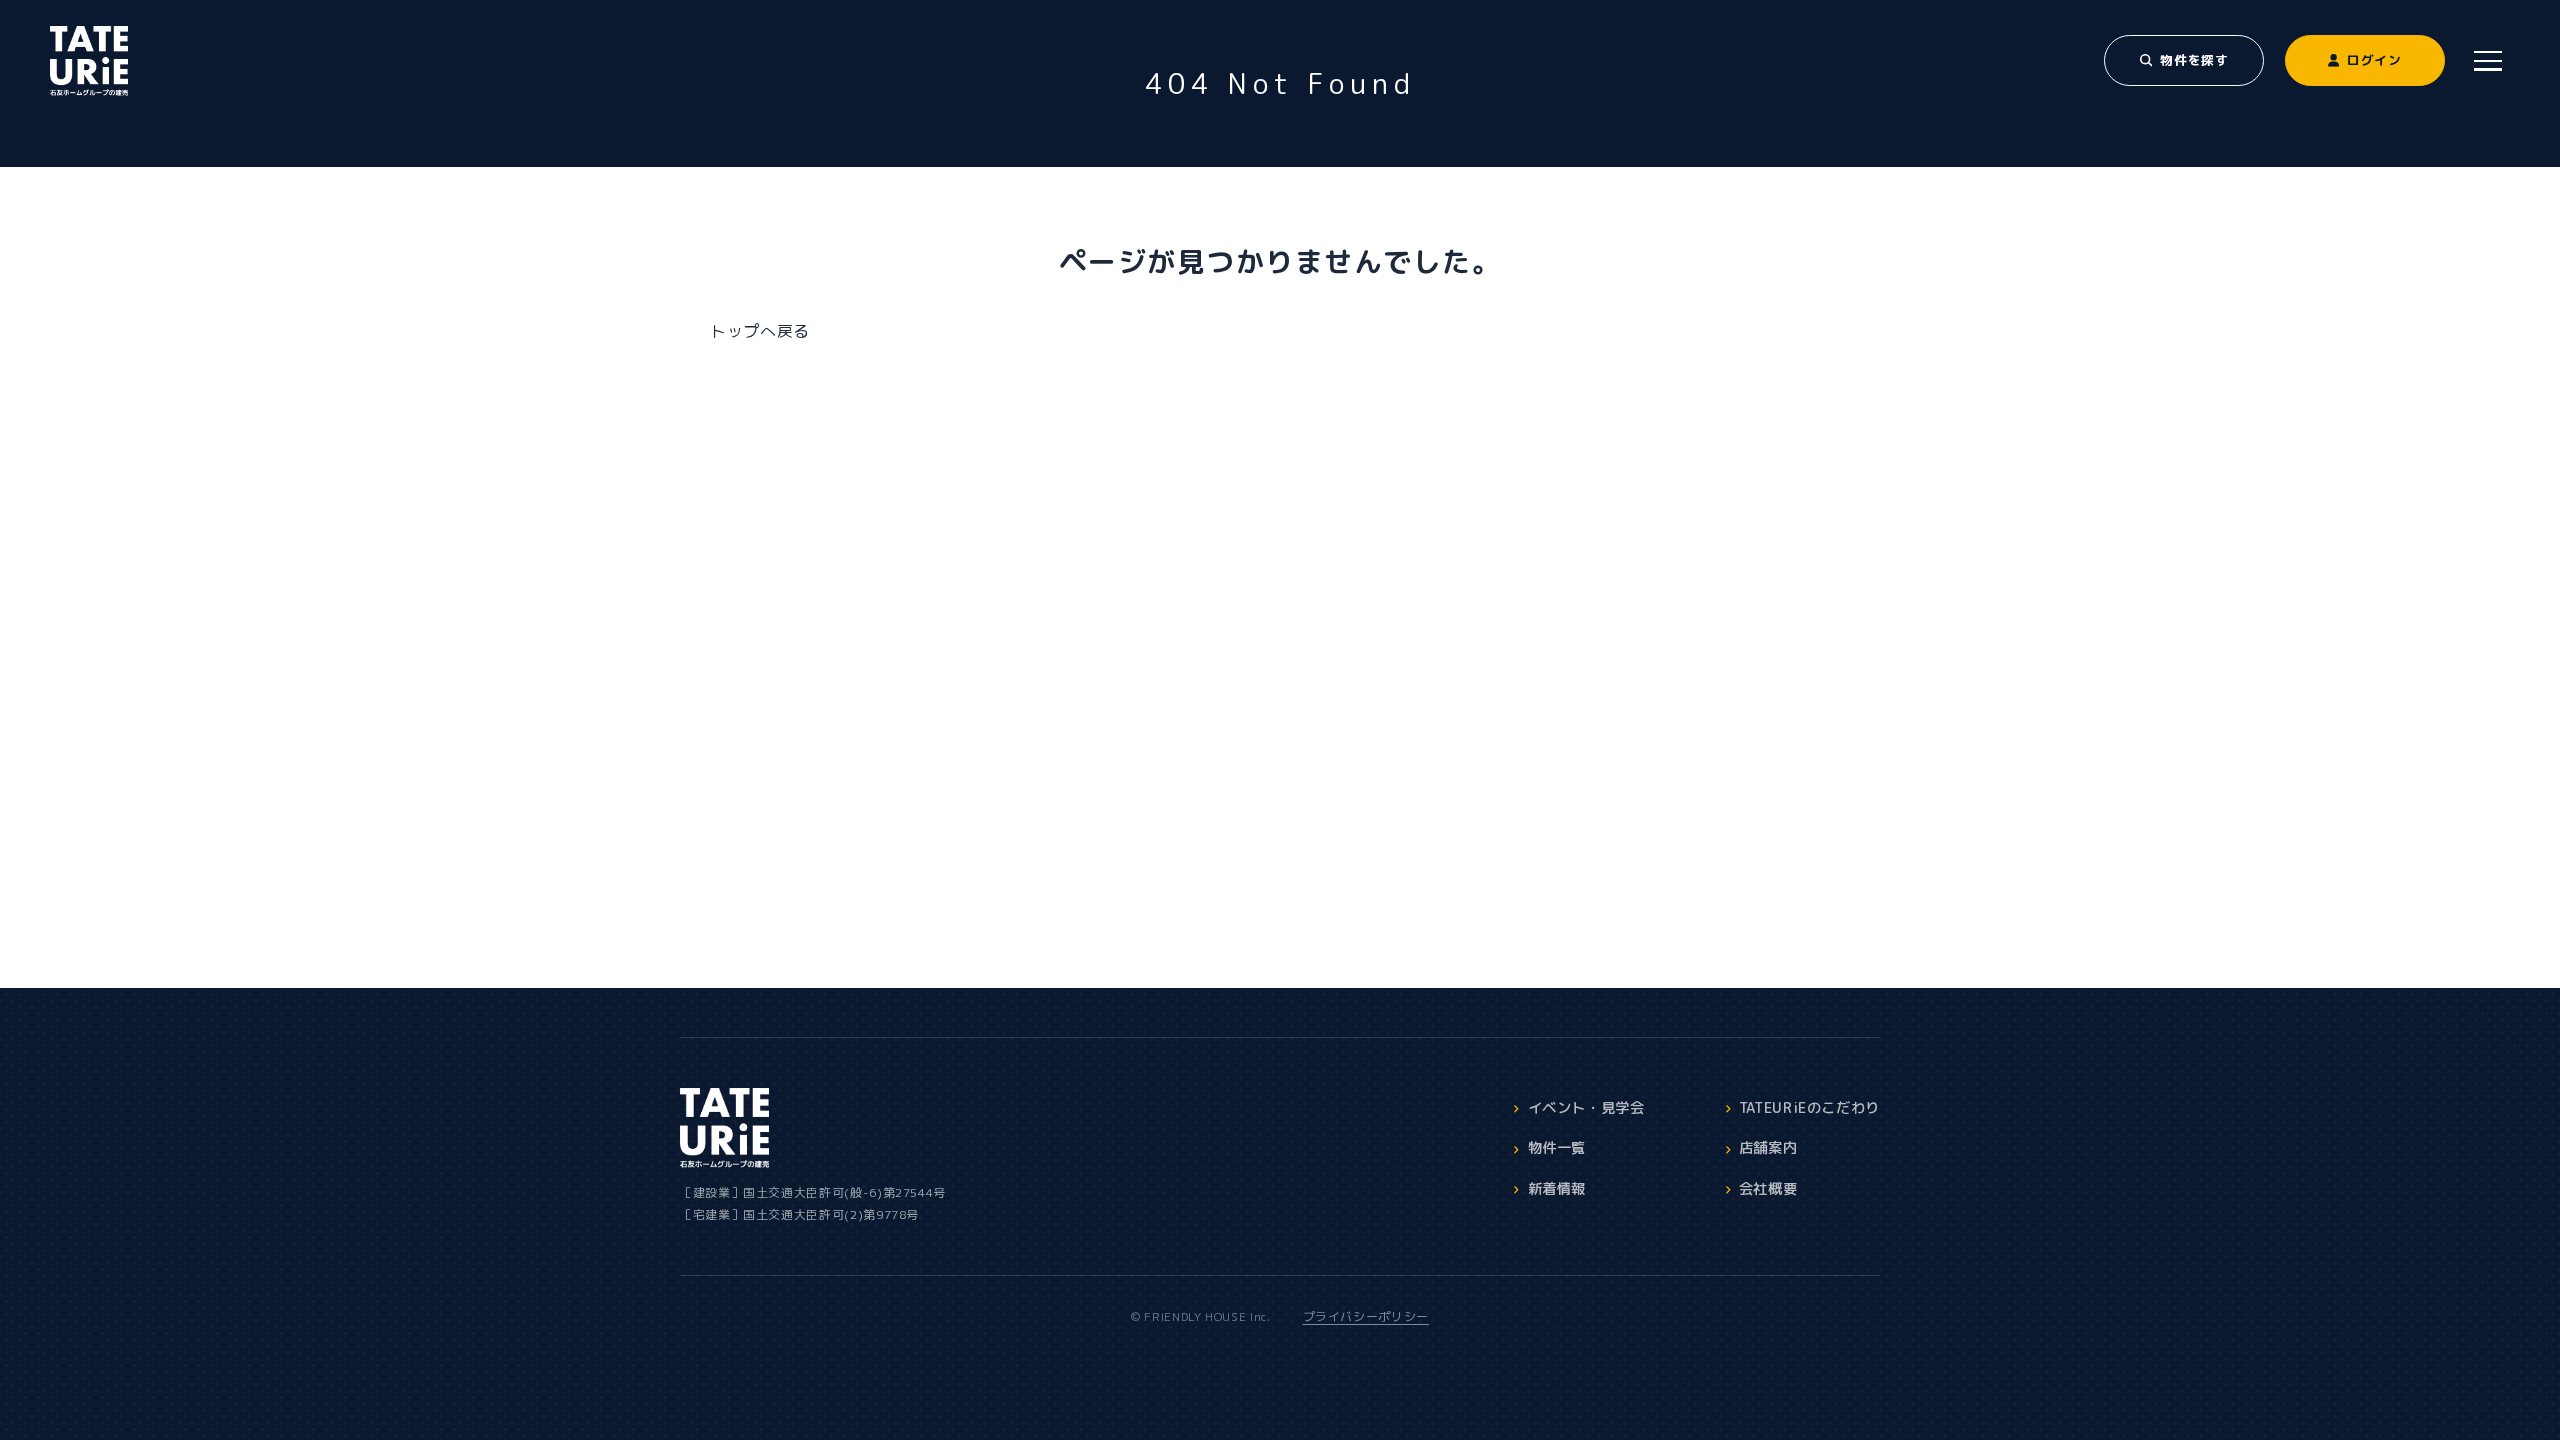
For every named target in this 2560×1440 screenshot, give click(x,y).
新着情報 (1557, 1189)
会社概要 (1768, 1189)
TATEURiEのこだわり (1809, 1108)
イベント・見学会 (1586, 1108)
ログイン (2374, 60)
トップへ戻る (760, 331)
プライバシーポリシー (1366, 1316)
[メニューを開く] (2488, 60)
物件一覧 (1557, 1148)
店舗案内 (1768, 1148)
